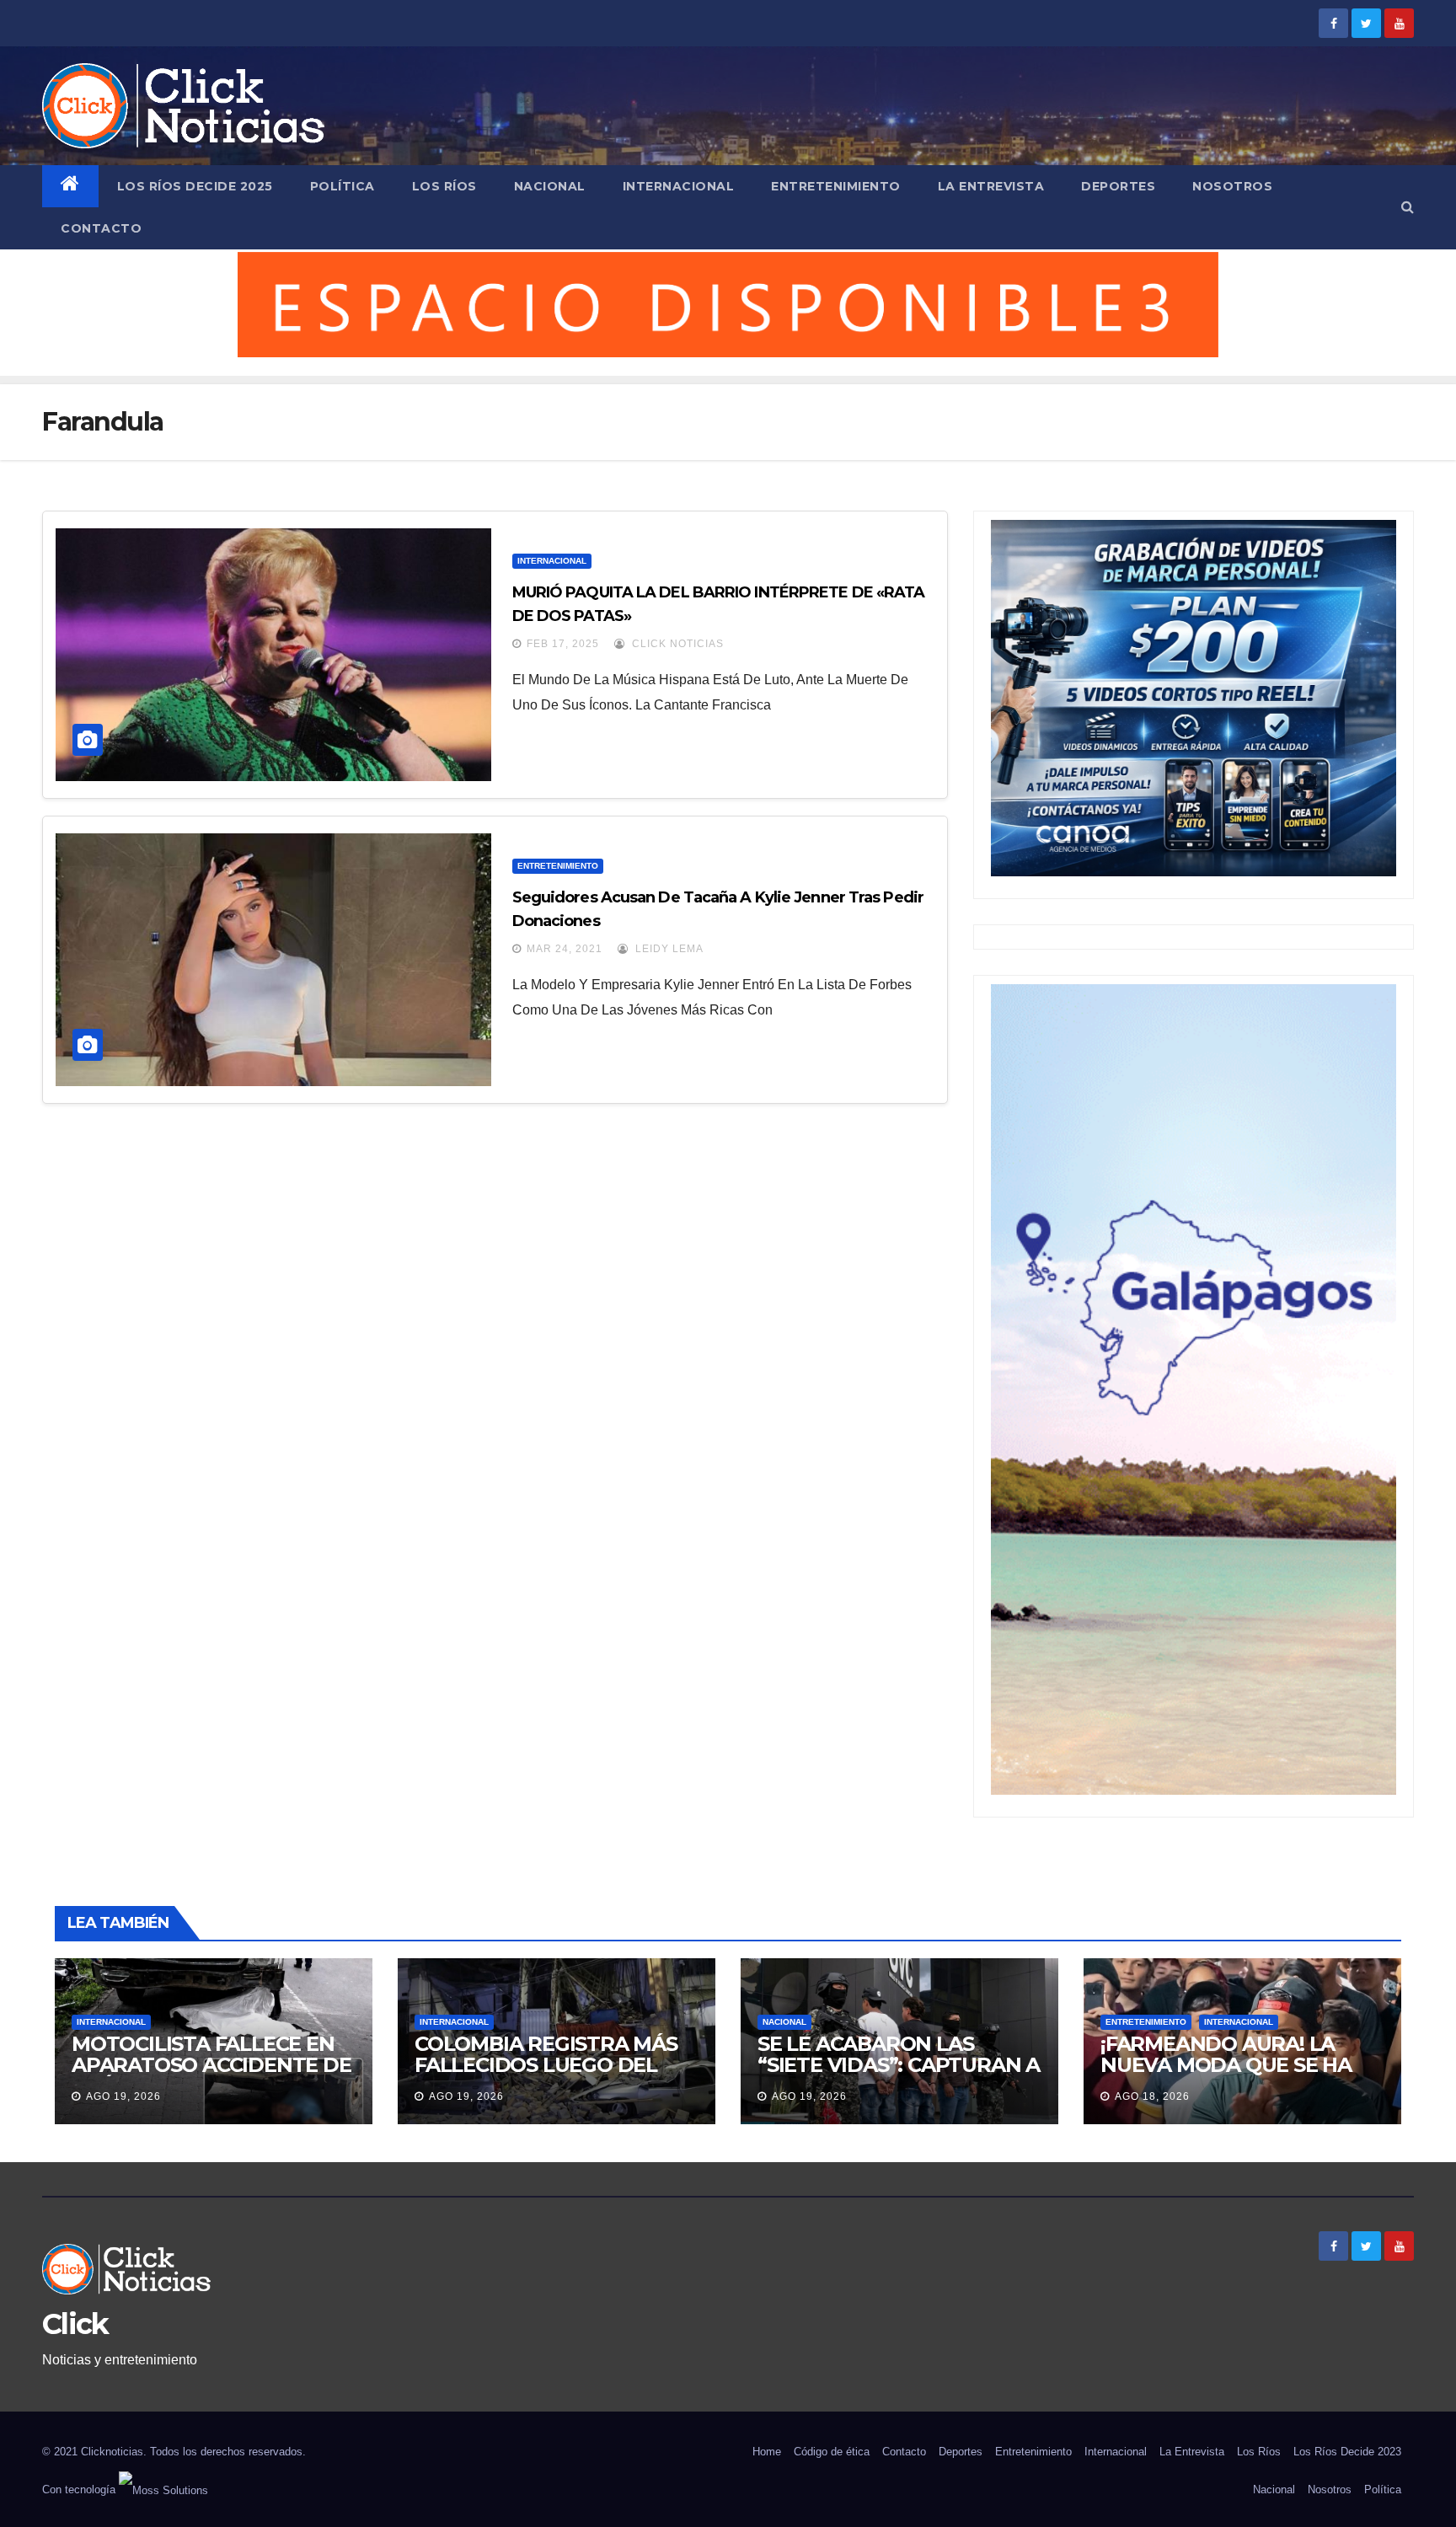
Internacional (679, 186)
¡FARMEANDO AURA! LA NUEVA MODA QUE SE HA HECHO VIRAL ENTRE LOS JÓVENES (1227, 2075)
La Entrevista (991, 186)
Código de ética (832, 2452)
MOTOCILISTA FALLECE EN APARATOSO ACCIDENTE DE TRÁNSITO (211, 2065)
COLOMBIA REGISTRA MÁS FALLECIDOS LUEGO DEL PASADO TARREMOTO (546, 2065)
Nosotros (1232, 186)
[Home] (70, 186)
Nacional (550, 186)
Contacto (101, 228)
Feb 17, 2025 (563, 644)
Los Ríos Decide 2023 (1347, 2452)
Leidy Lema (668, 949)
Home (767, 2452)
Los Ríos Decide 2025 (195, 186)
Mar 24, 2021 (565, 949)
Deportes (1118, 186)
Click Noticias (676, 644)
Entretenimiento (836, 186)
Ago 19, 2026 (123, 2096)
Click (75, 2324)
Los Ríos (444, 186)
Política (343, 186)
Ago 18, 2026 (1152, 2096)
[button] (1408, 207)
